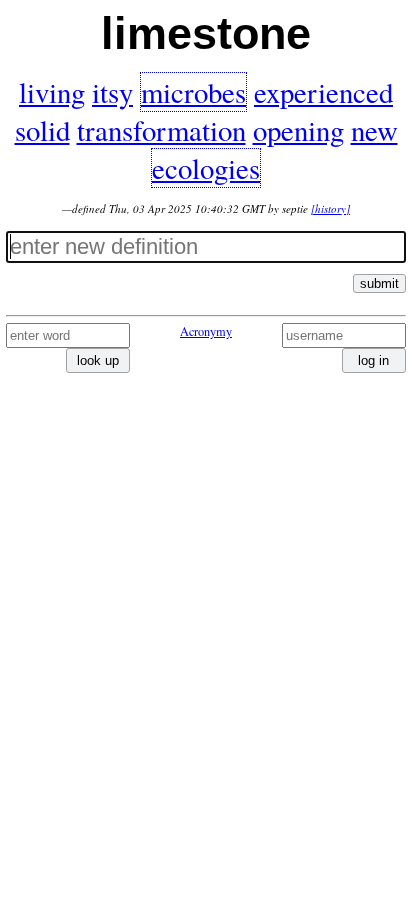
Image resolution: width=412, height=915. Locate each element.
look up (98, 360)
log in (373, 360)
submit (379, 283)
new (374, 130)
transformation (161, 130)
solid (42, 130)
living (52, 92)
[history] (330, 208)
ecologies (206, 168)
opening (298, 130)
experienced (323, 92)
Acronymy (206, 331)
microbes (193, 92)
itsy (112, 92)
